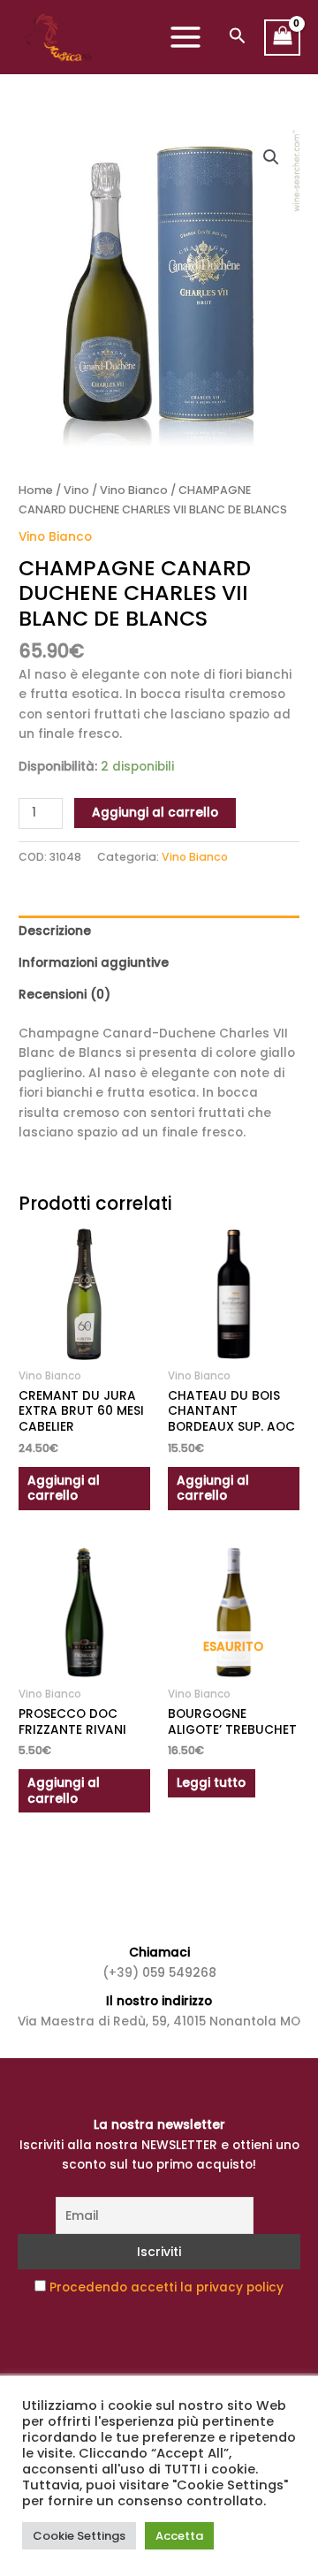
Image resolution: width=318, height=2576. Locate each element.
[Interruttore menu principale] (185, 38)
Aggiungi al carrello (155, 813)
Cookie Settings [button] (79, 2536)
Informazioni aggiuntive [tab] (94, 963)
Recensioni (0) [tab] (64, 995)
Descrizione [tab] (55, 931)
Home (36, 490)
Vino (76, 490)
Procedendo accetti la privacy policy (167, 2287)
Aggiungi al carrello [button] (64, 1489)
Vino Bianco (134, 490)
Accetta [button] (179, 2536)
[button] (238, 38)
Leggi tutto (211, 1783)
